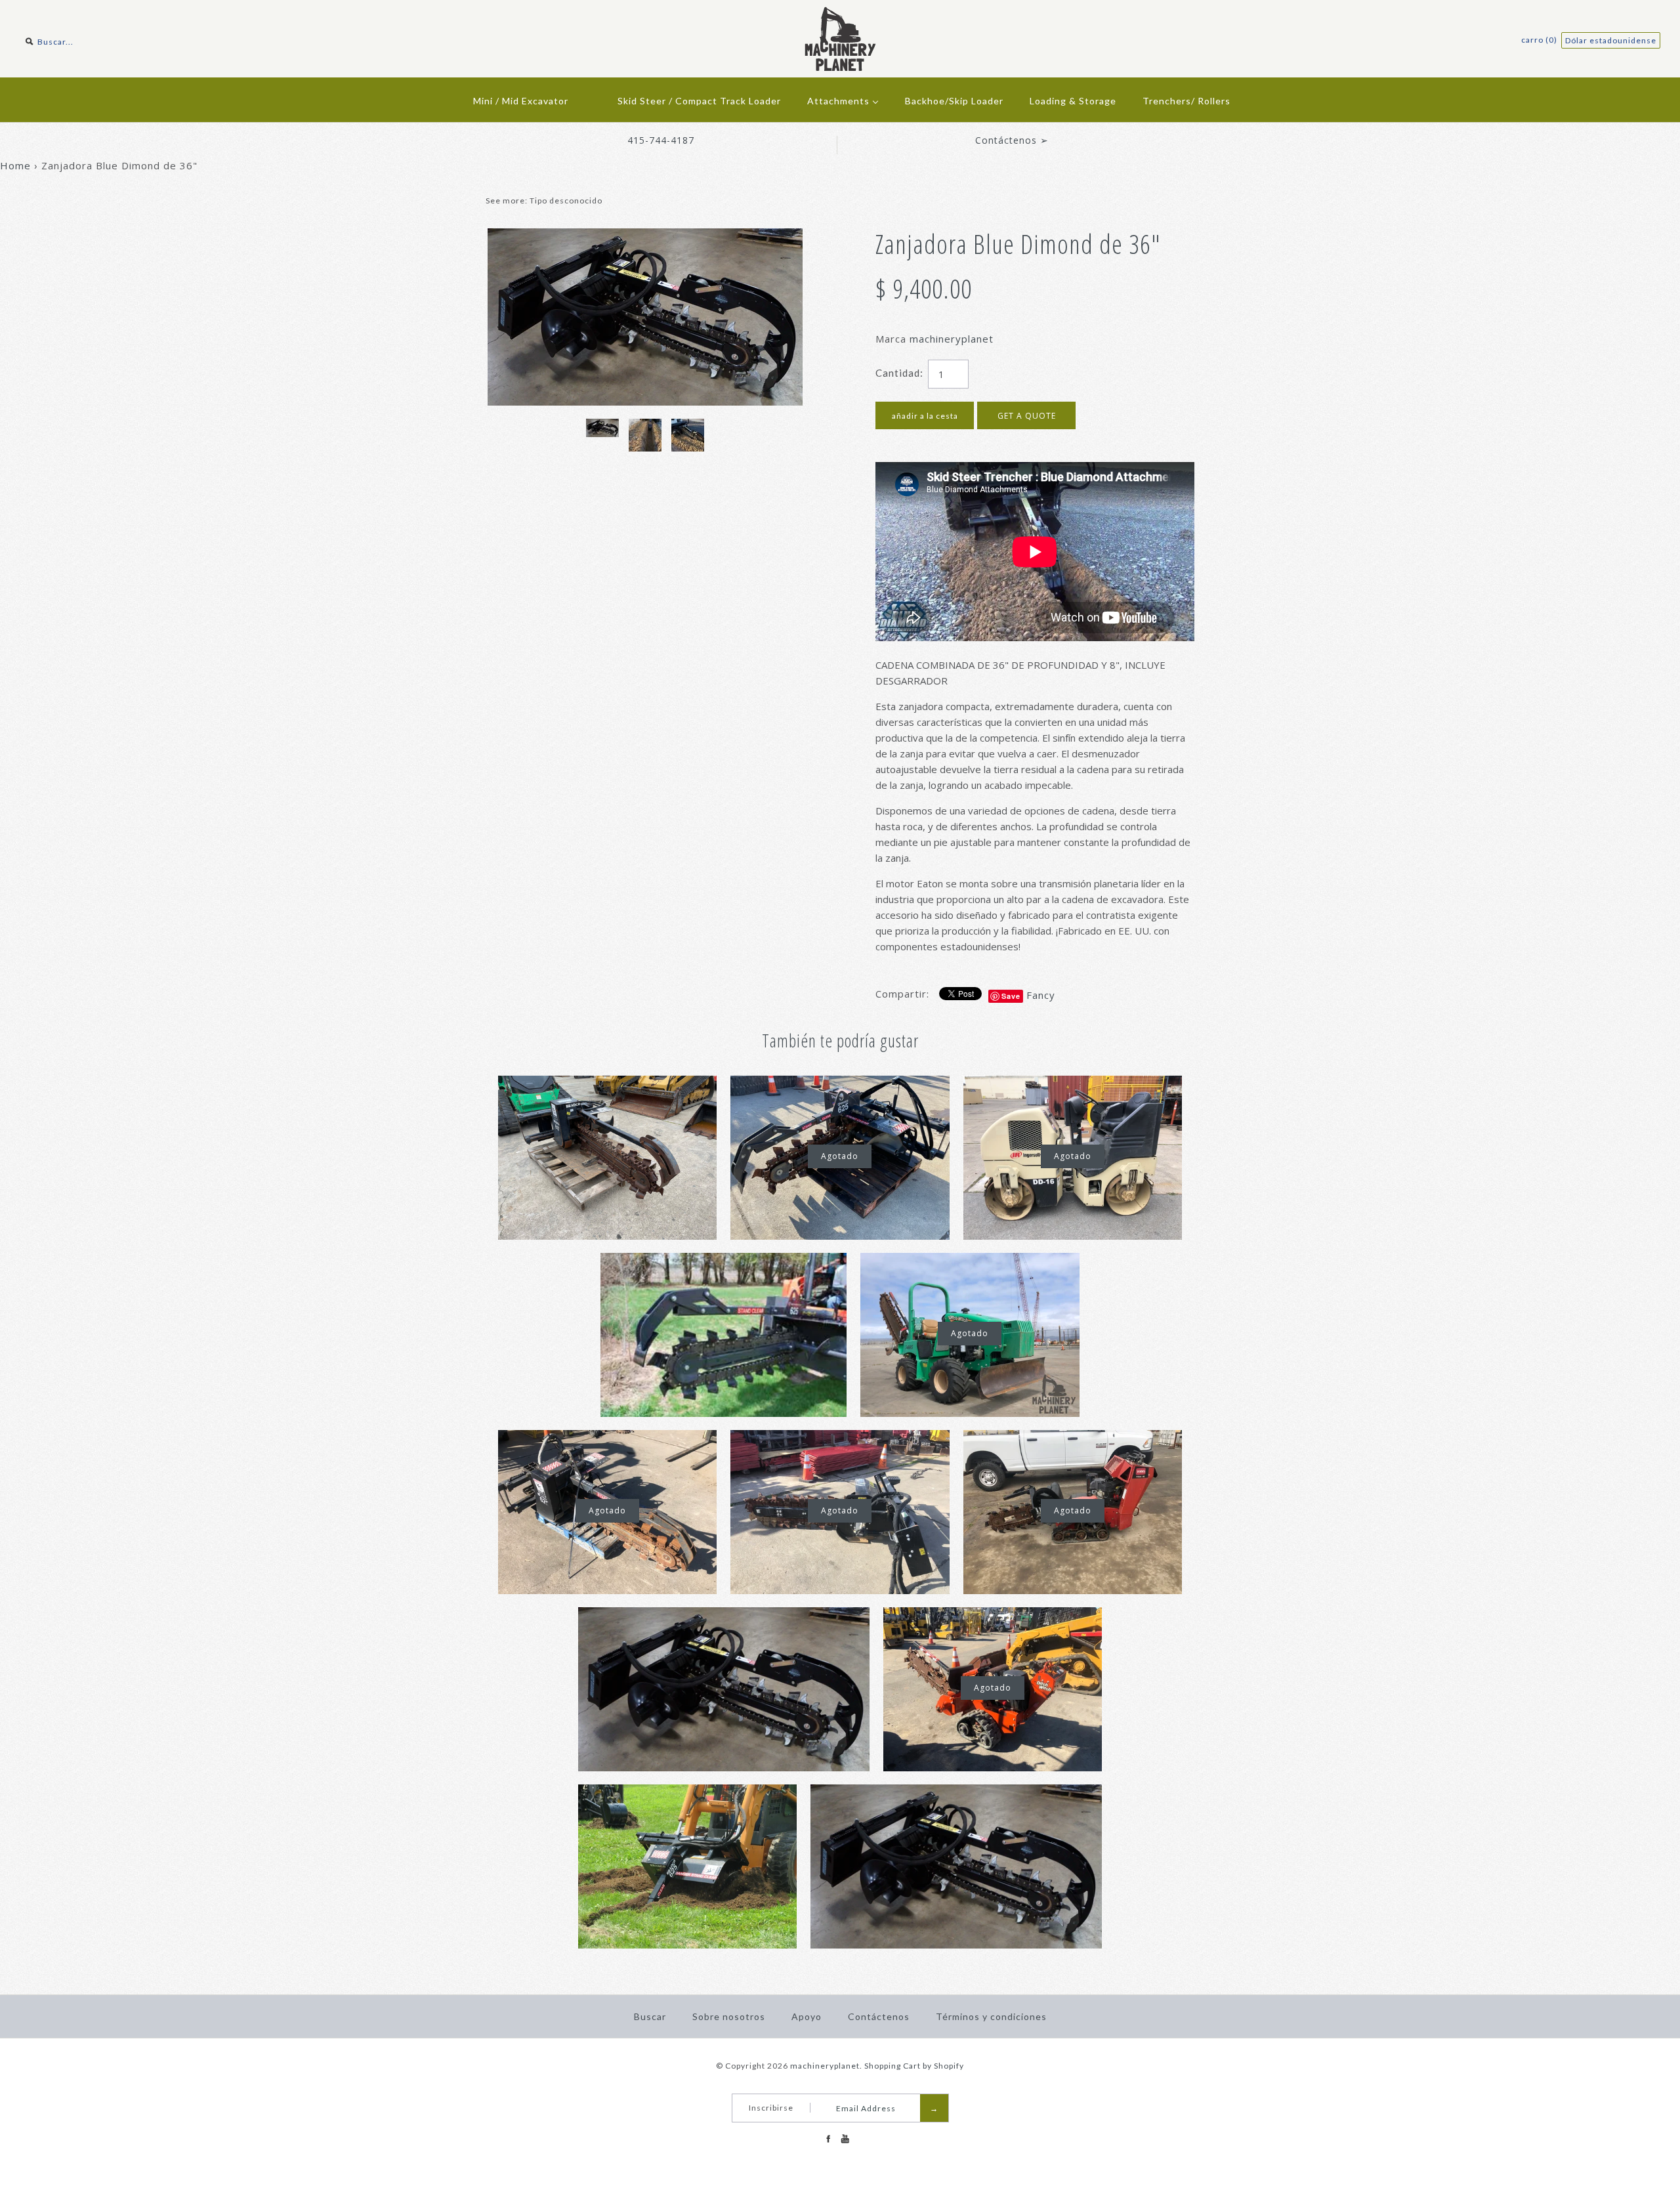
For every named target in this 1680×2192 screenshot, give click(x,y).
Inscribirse (771, 2108)
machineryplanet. (826, 2066)
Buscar (650, 2016)
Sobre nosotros (729, 2016)
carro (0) (1540, 40)
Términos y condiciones (991, 2016)
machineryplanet (952, 339)
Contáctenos (879, 2016)
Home (15, 165)
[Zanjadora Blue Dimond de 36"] (645, 236)
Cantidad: (899, 373)
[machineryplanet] (840, 14)
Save (1011, 996)
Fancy (1041, 995)
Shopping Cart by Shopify (914, 2066)
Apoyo (807, 2016)
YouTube (845, 2139)
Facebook (828, 2139)
